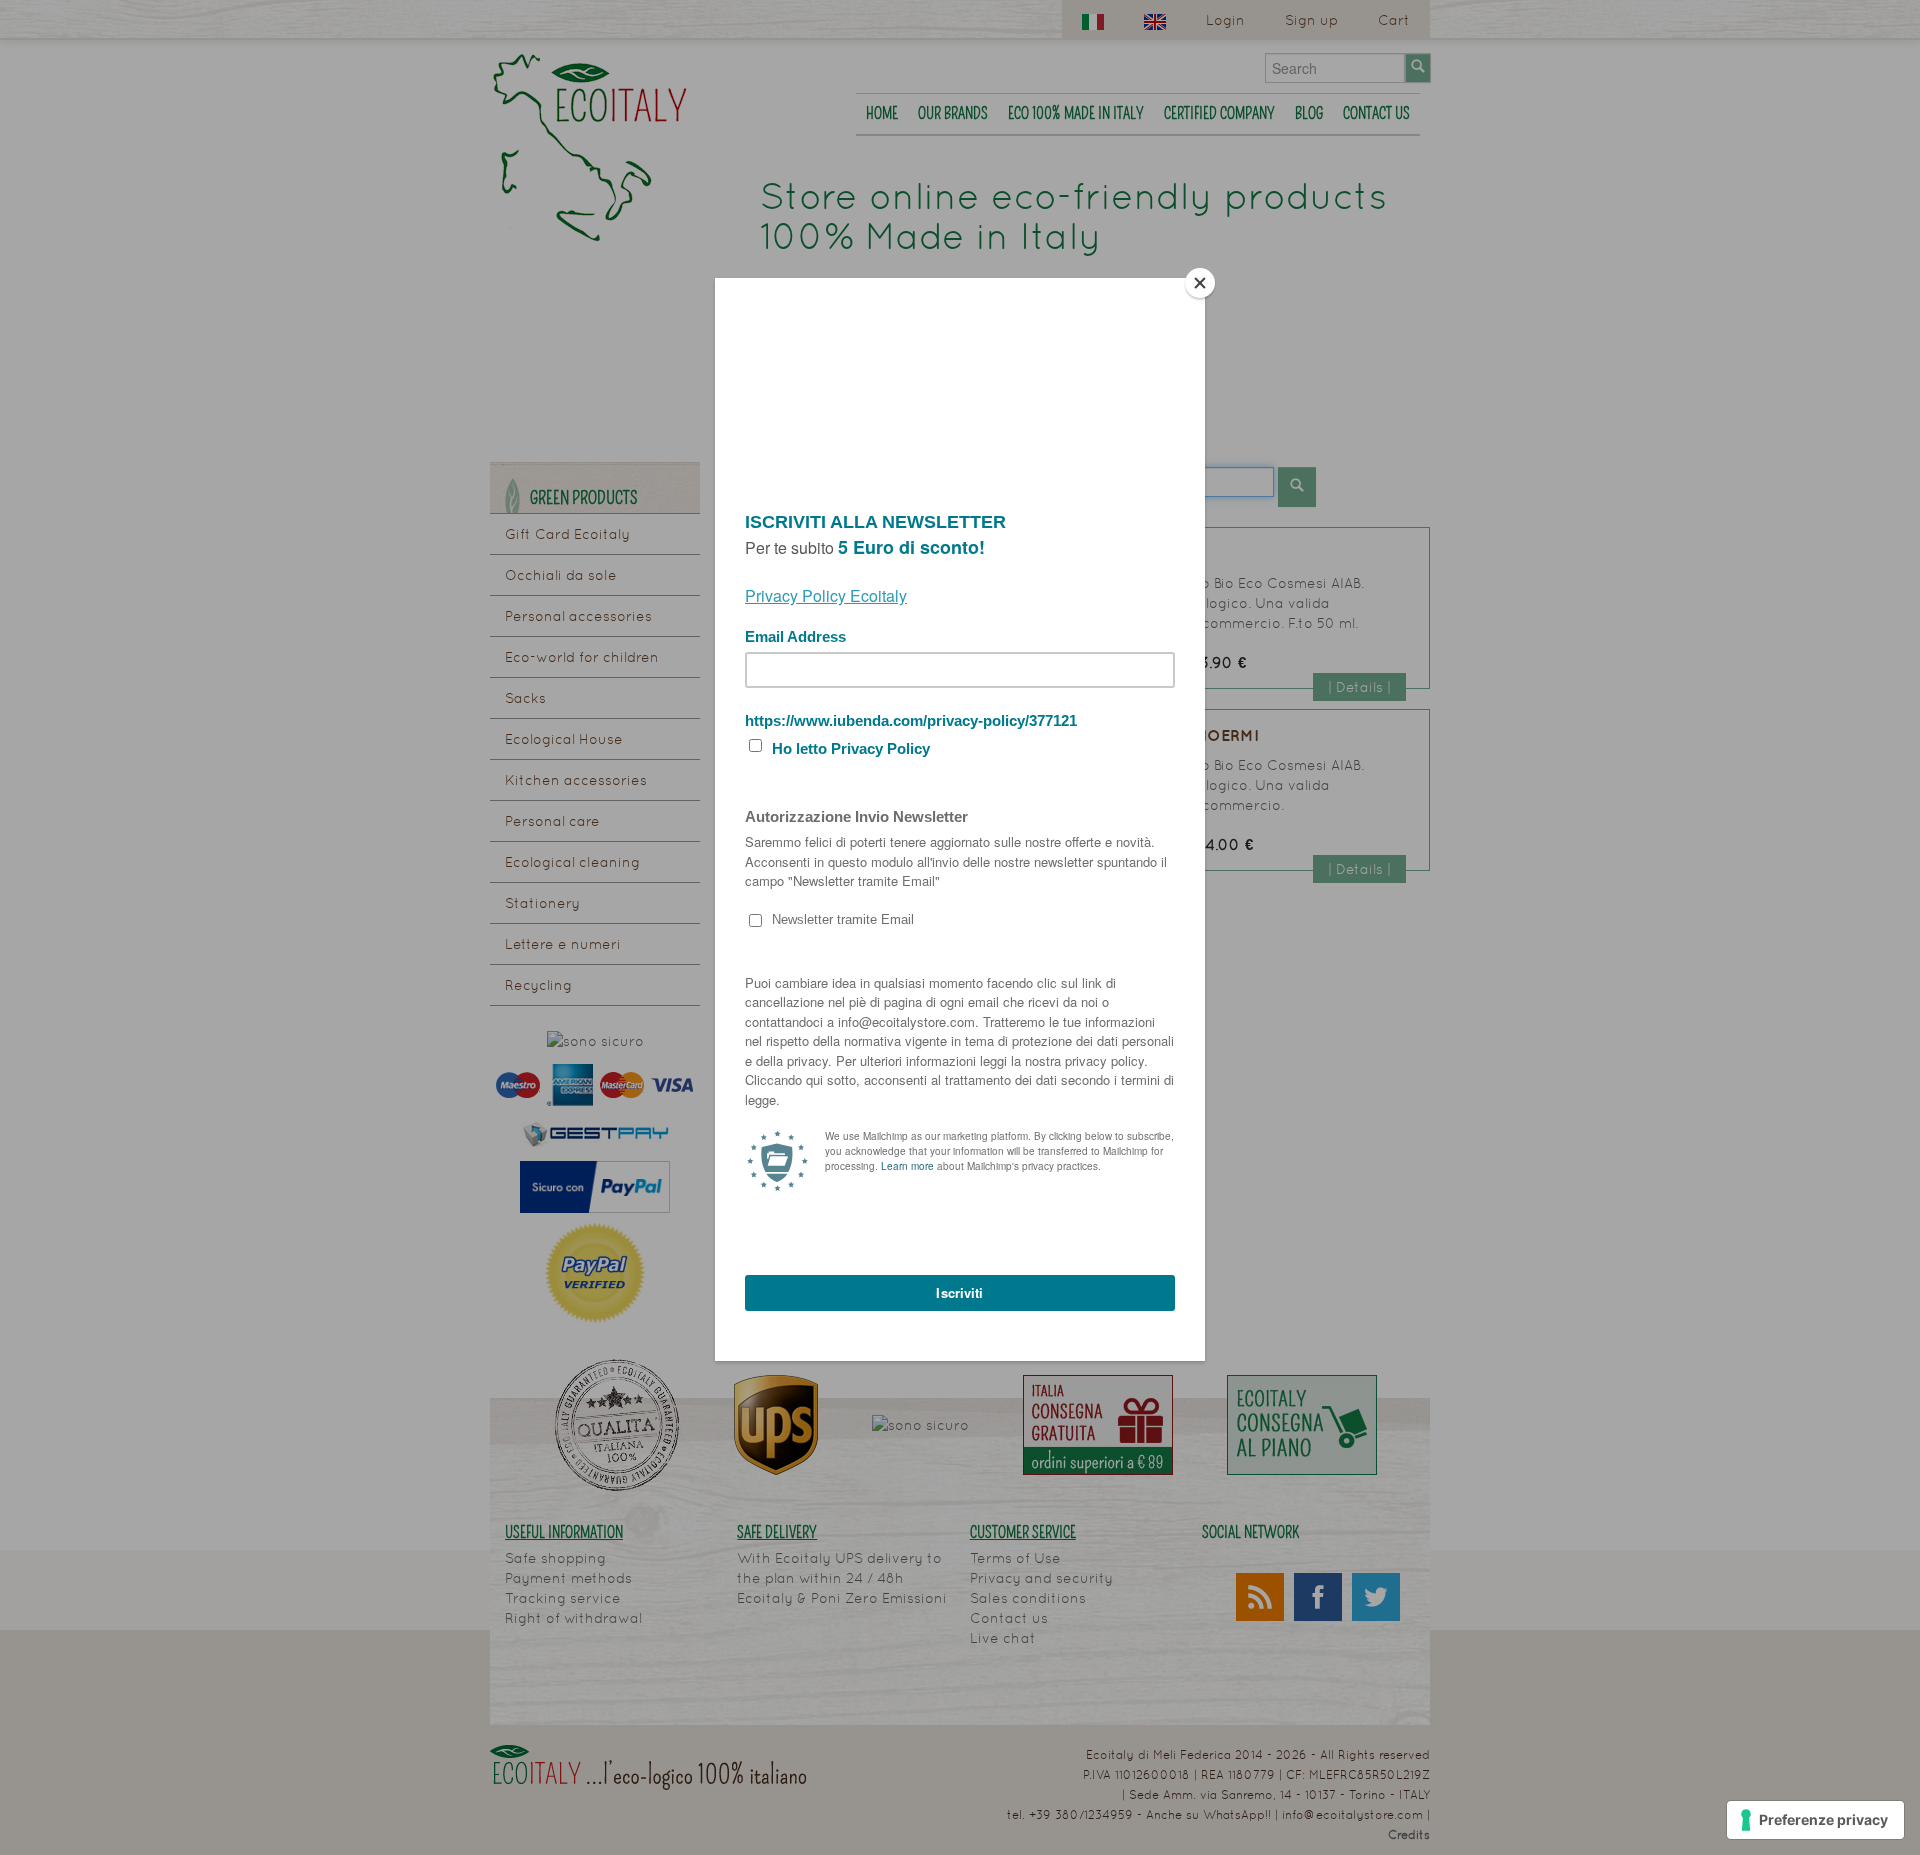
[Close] (1200, 283)
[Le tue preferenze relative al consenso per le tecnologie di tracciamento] (1815, 1820)
